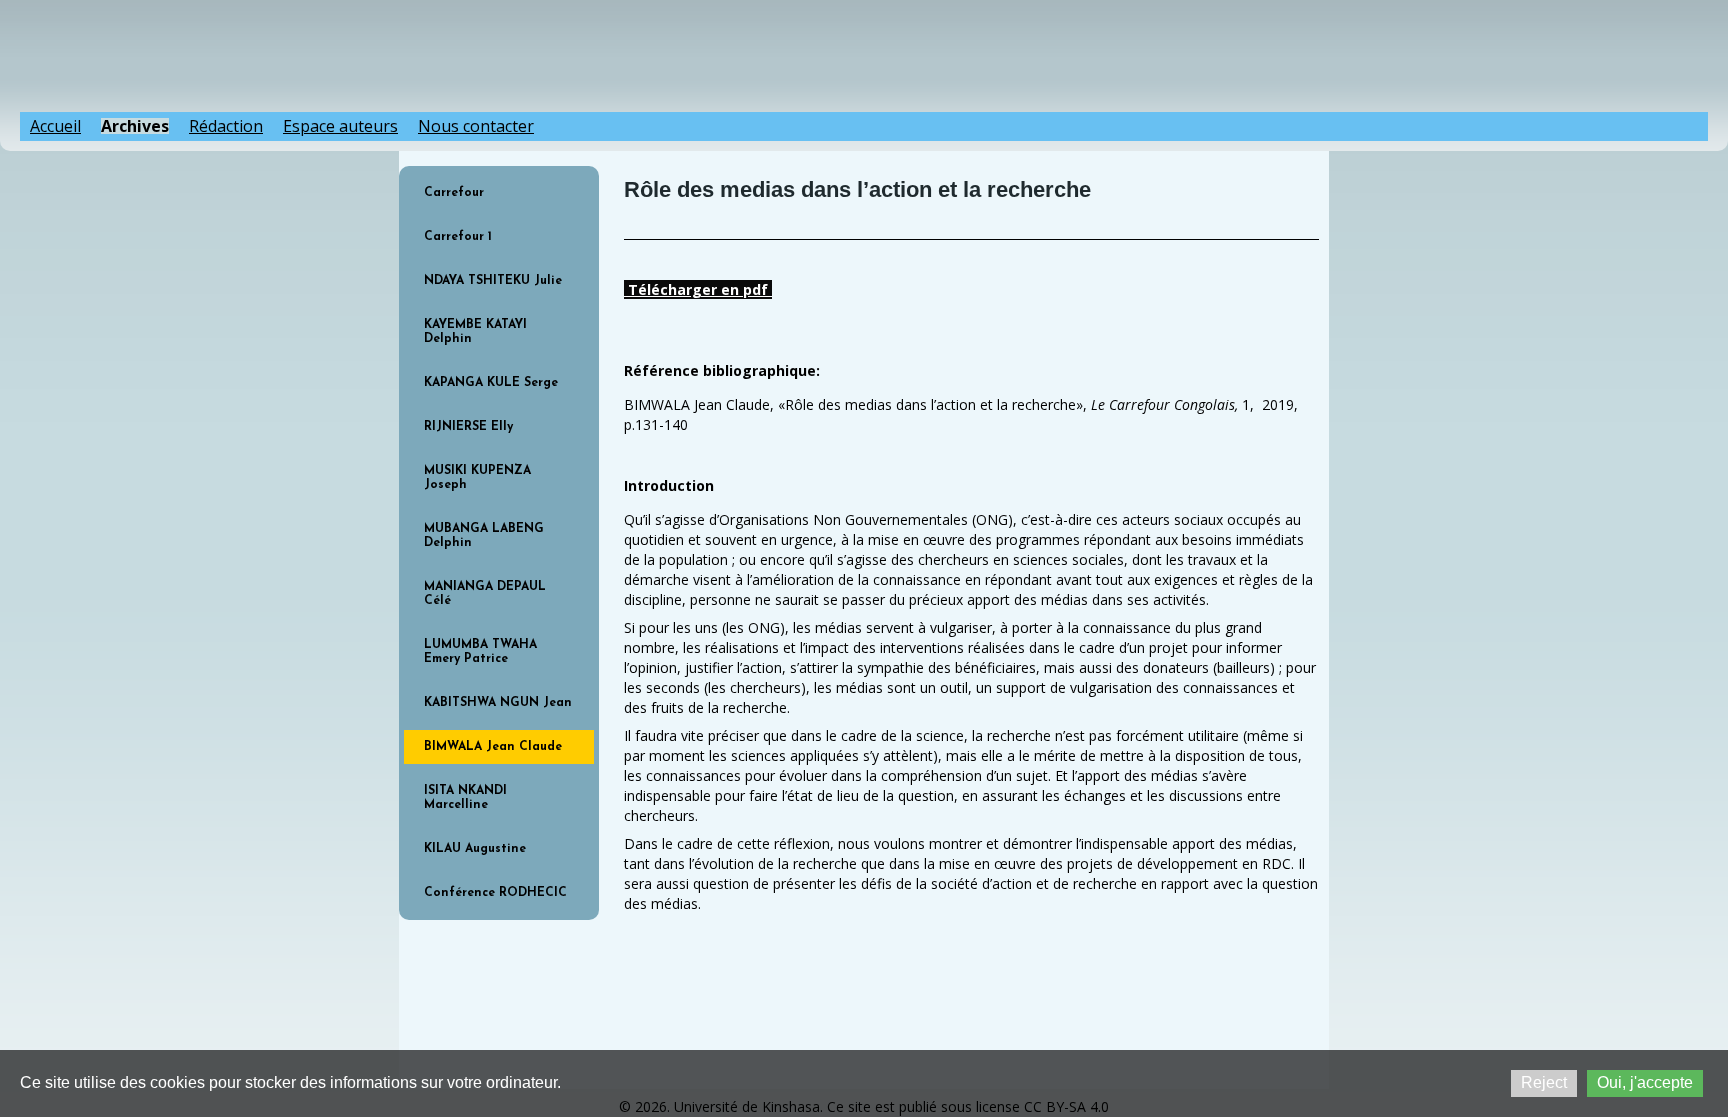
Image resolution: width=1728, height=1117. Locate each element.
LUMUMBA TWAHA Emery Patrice (480, 652)
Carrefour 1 (458, 237)
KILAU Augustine (475, 849)
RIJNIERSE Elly (468, 427)
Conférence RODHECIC (495, 893)
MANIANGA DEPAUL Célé (485, 594)
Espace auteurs (340, 126)
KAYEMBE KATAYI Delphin (475, 332)
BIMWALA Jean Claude (493, 747)
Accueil (55, 126)
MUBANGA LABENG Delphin (484, 536)
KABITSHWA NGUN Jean (498, 703)
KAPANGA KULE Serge (491, 383)
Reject (1544, 1082)
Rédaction (226, 126)
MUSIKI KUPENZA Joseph (477, 478)
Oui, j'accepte (1645, 1082)
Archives (135, 126)
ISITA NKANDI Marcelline (465, 798)
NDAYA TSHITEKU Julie (493, 281)
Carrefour (454, 193)
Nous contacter (476, 126)
